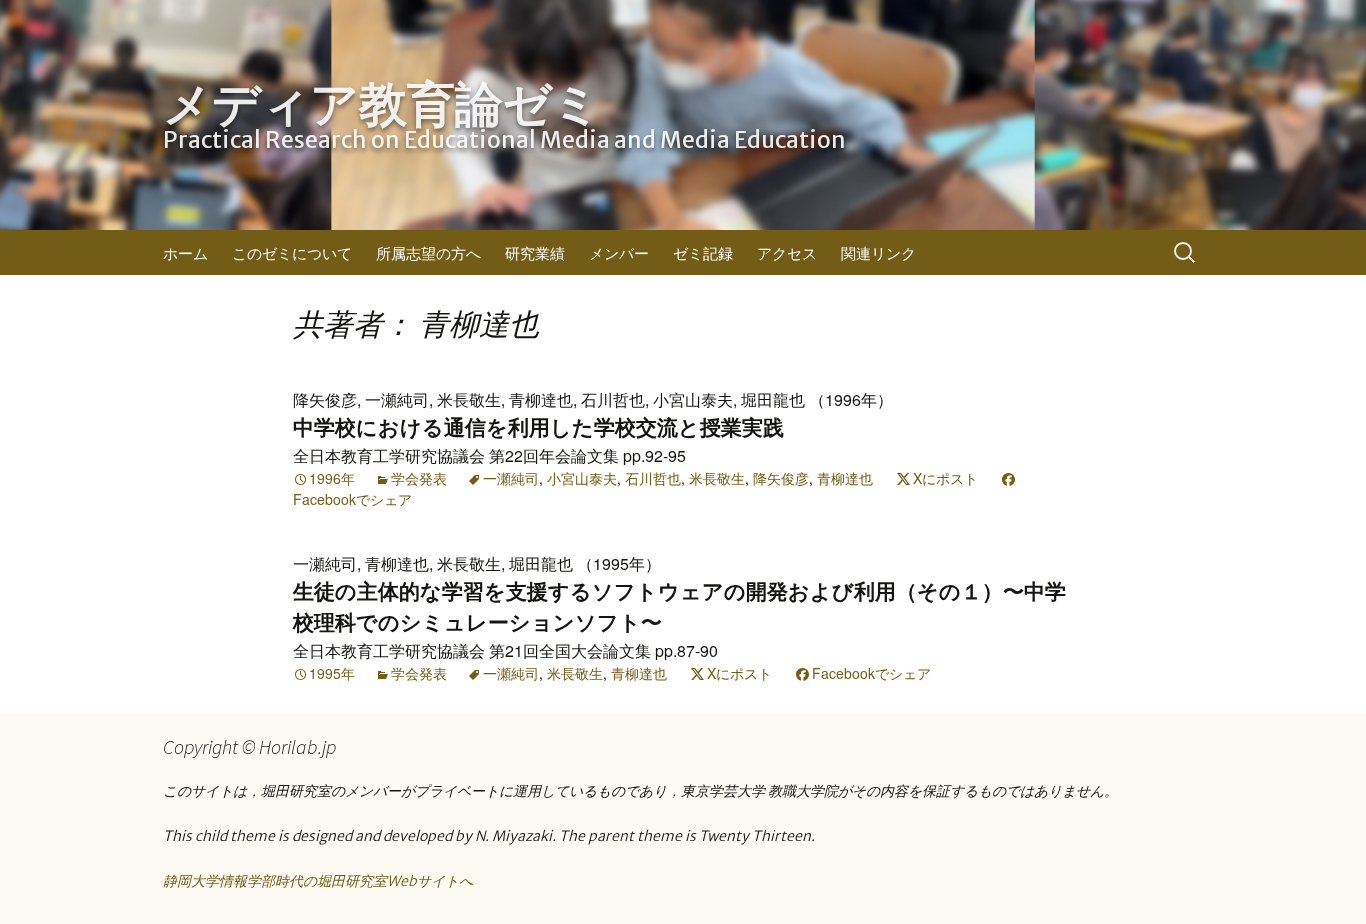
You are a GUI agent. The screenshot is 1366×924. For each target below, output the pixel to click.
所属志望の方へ (428, 252)
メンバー (619, 252)
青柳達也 (845, 478)
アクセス (787, 252)
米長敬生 (717, 478)
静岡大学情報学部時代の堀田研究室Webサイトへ (318, 881)
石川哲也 (653, 478)
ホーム (185, 252)
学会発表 (419, 478)
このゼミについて (292, 252)
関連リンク (878, 252)
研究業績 (535, 252)
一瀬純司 (511, 478)
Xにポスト (945, 478)
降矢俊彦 (781, 478)
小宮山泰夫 (582, 478)
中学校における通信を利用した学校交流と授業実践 (538, 427)
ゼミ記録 (703, 252)
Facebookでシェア (352, 499)
